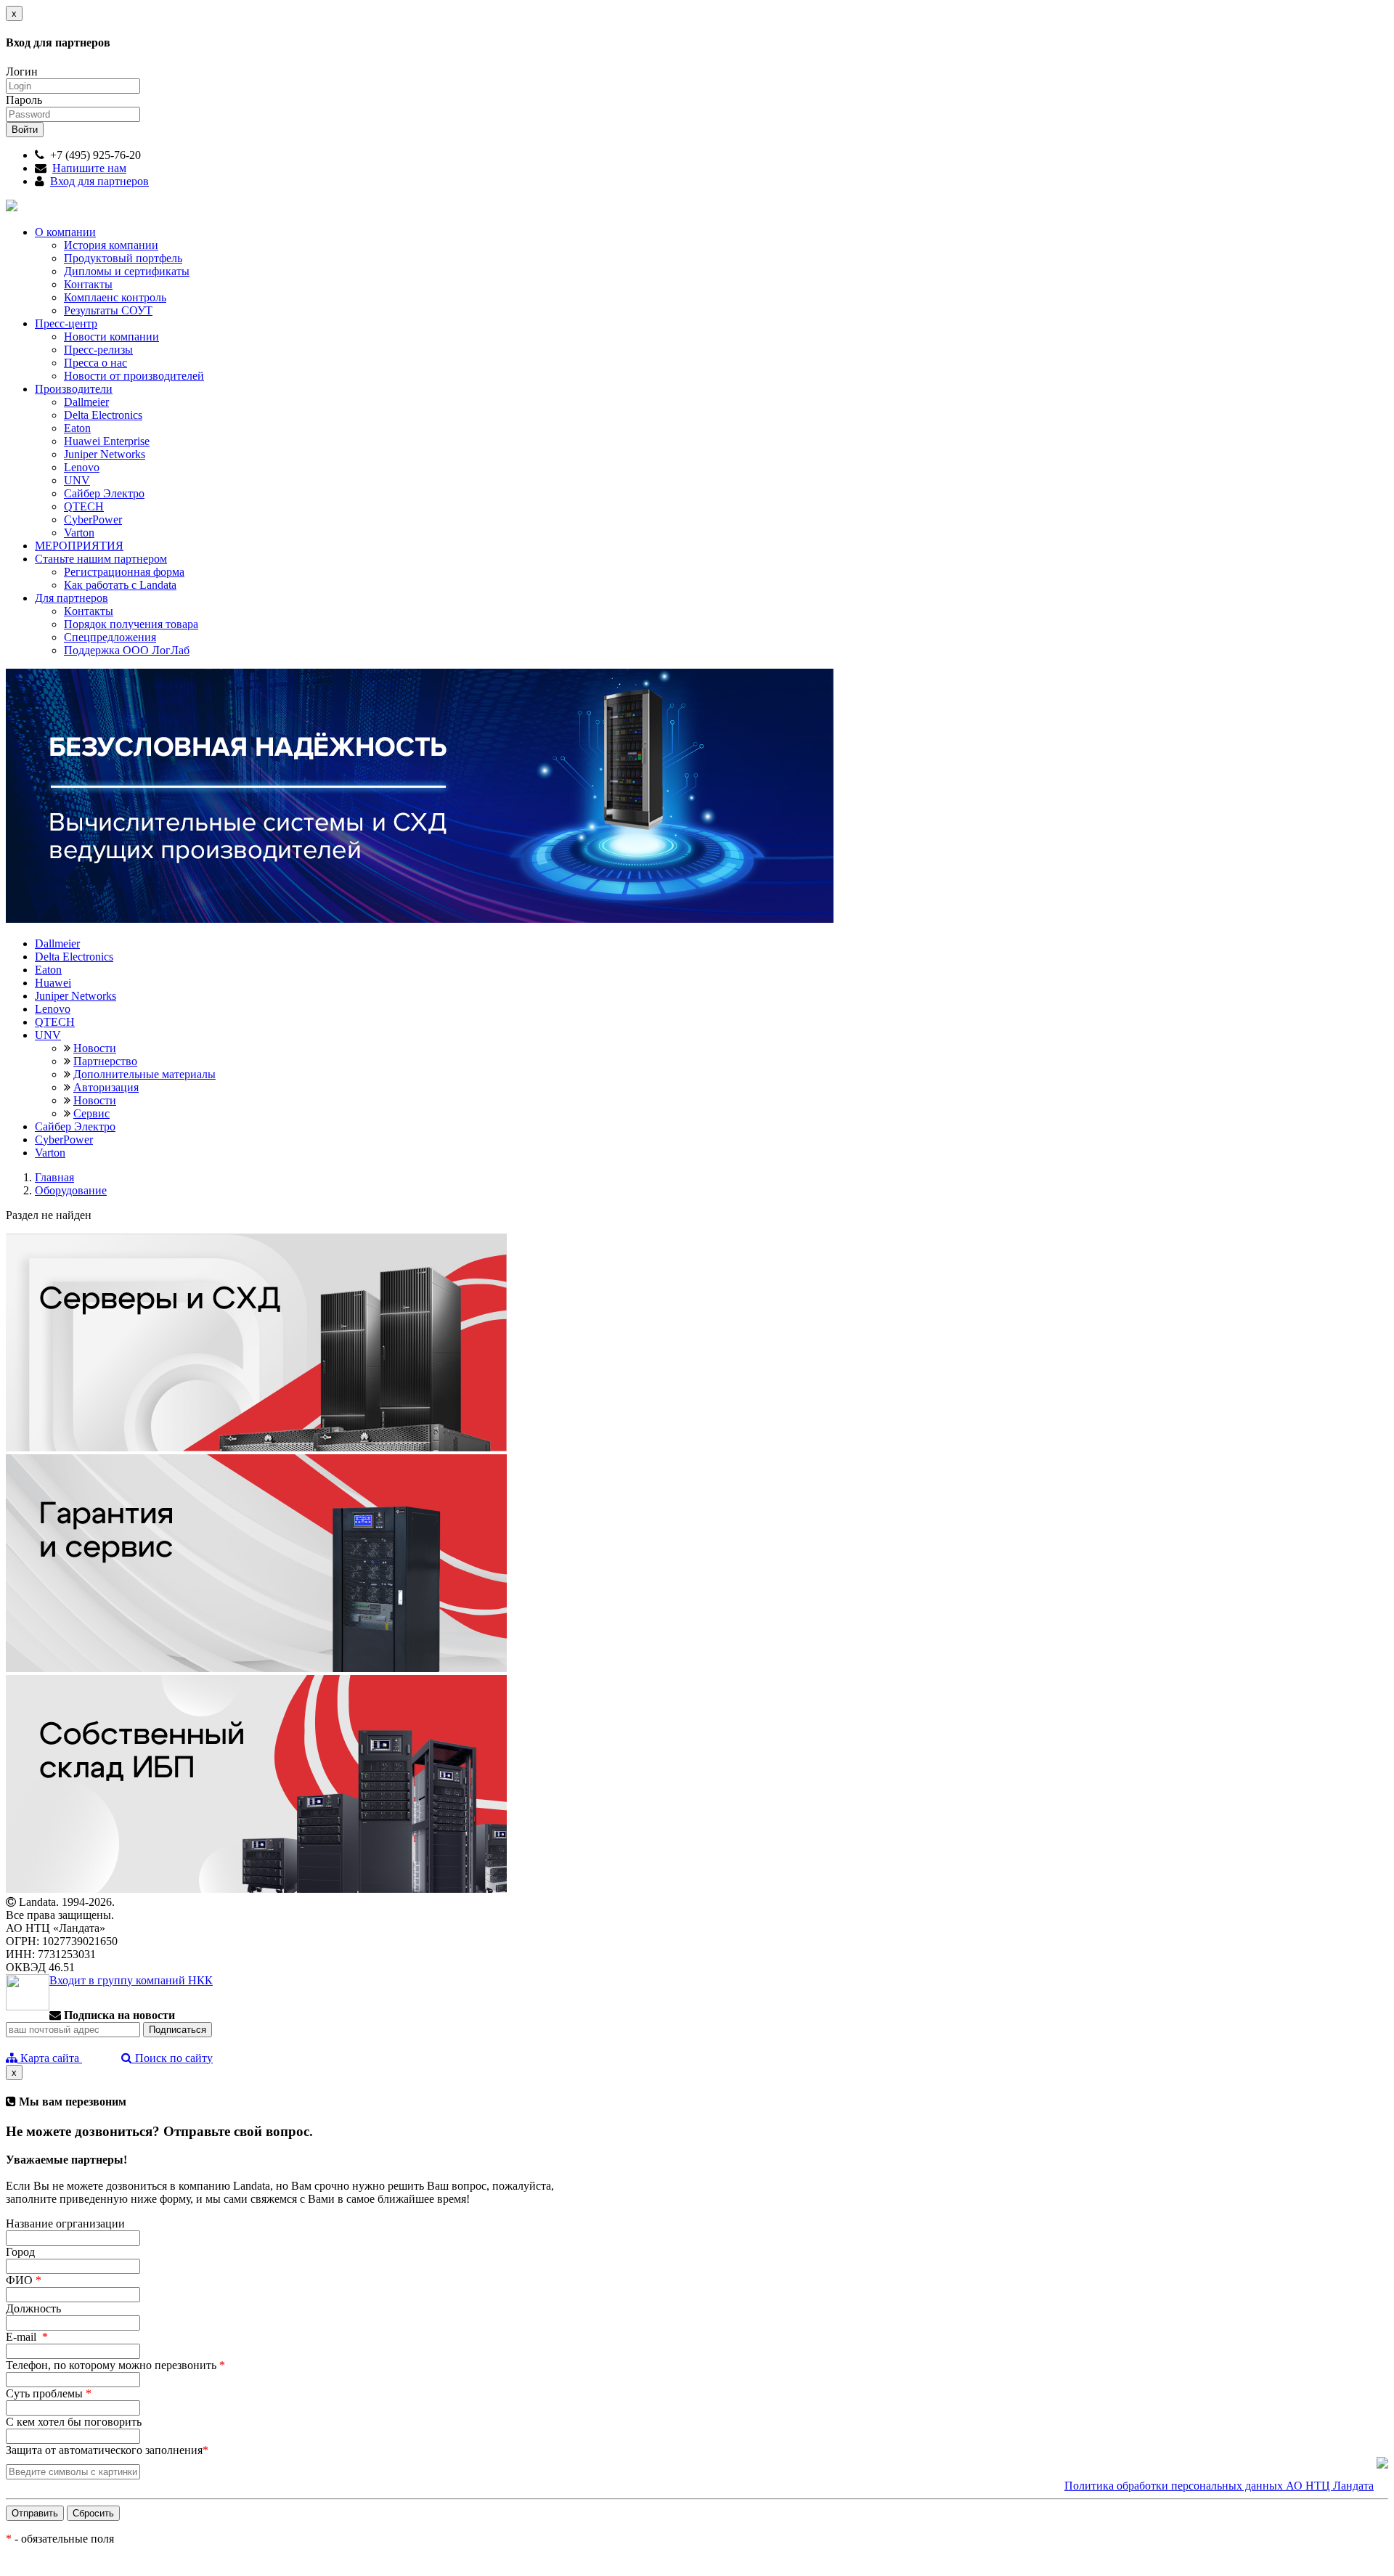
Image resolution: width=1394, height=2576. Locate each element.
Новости (95, 1048)
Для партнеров (72, 598)
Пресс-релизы (98, 350)
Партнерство (105, 1061)
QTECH (84, 506)
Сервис (91, 1113)
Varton (79, 533)
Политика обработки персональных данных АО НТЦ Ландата (1219, 2486)
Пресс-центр (66, 323)
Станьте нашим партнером (101, 559)
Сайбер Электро (104, 493)
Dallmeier (86, 402)
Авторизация (106, 1087)
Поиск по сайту (172, 2058)
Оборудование (71, 1190)
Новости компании (111, 337)
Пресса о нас (95, 363)
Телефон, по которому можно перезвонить (115, 2365)
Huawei (53, 983)
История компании (111, 245)
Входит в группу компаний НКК (131, 1980)
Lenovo (82, 467)
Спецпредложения (110, 637)
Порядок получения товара (131, 624)
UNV (77, 480)
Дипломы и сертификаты (127, 271)
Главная (54, 1177)
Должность (33, 2308)
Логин (22, 72)
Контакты (88, 284)
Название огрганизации (65, 2224)
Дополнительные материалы (144, 1074)
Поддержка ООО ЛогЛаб (127, 650)
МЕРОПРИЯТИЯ (79, 546)
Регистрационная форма (124, 572)
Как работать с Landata (120, 585)
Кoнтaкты (89, 611)
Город (20, 2252)
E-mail (27, 2337)
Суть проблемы (49, 2393)
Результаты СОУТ (108, 310)
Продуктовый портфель (123, 258)
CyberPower (93, 519)
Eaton (77, 428)
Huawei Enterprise (107, 441)
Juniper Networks (105, 454)
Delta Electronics (103, 415)
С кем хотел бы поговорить (74, 2422)
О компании (65, 232)
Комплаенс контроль (115, 297)
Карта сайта (50, 2058)
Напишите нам (89, 168)
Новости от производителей (134, 376)
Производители (74, 389)
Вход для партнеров (99, 181)
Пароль (24, 100)
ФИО (24, 2280)
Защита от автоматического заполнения (107, 2450)
